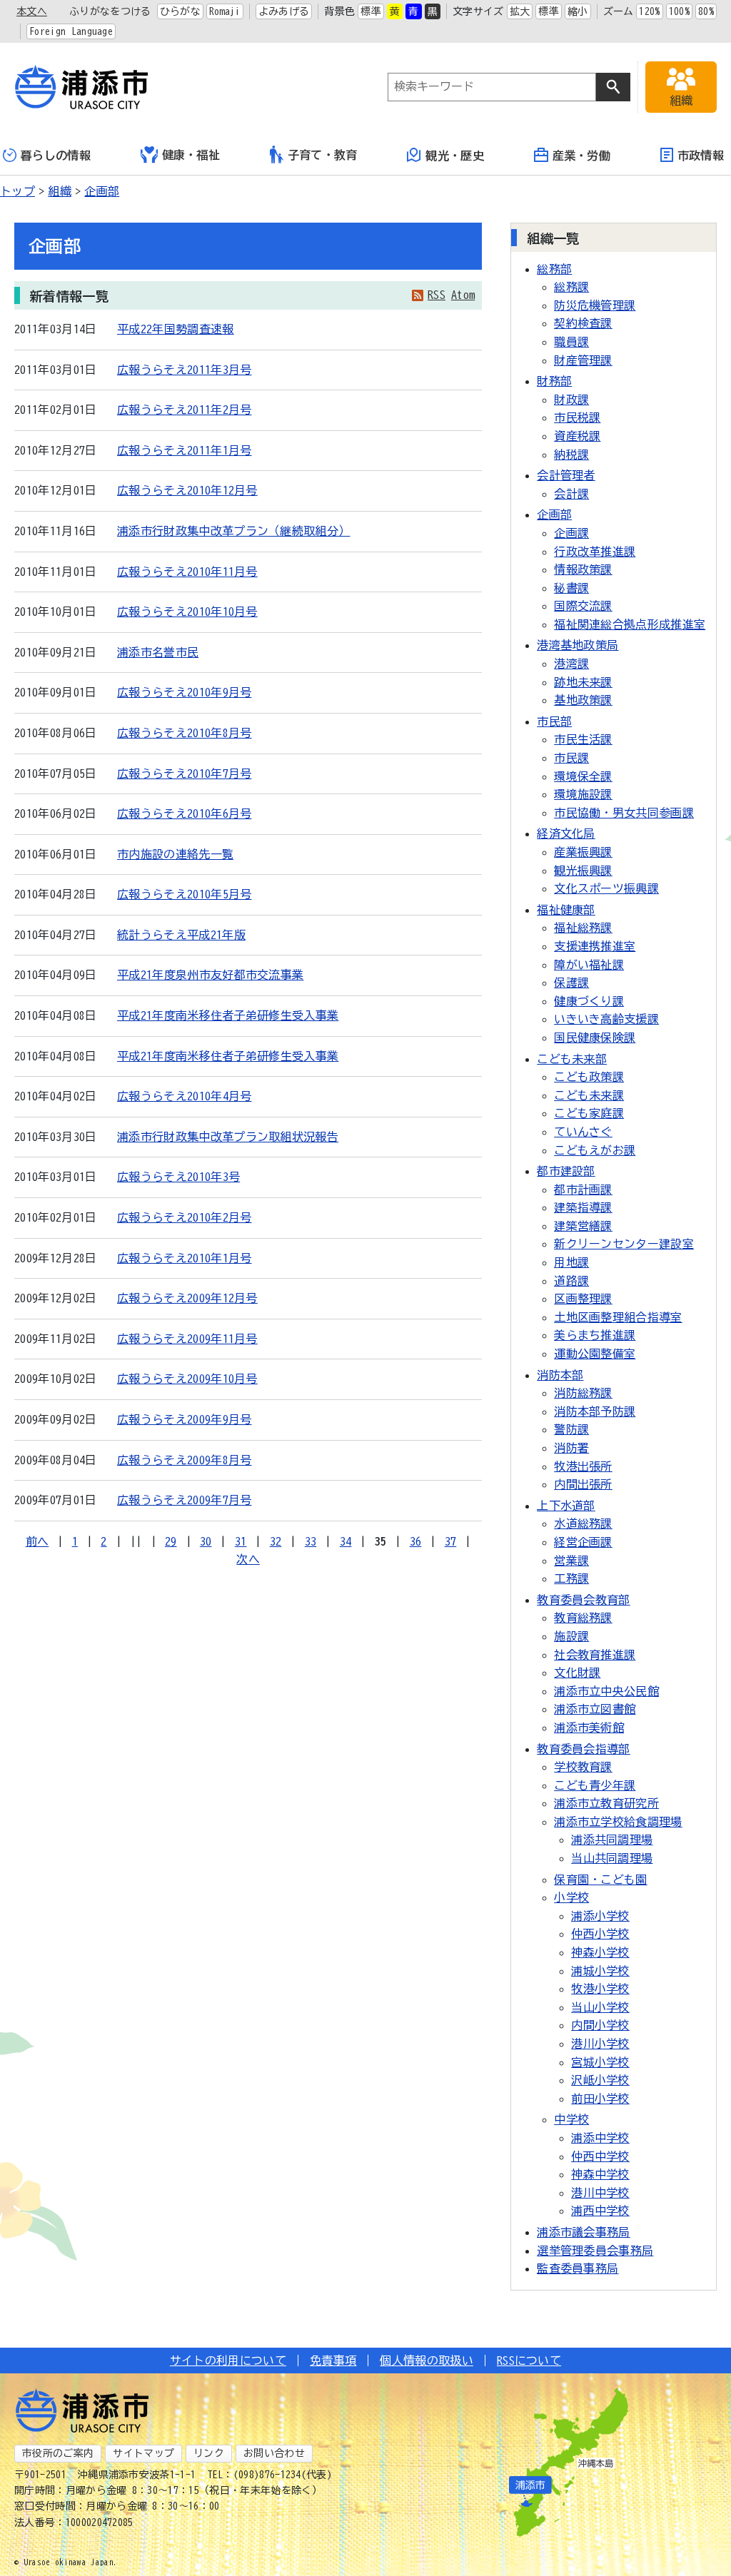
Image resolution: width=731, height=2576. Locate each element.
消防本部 (560, 1375)
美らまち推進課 (595, 1335)
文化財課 (577, 1673)
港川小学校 (600, 2044)
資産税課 (577, 436)
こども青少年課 (595, 1785)
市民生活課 (583, 739)
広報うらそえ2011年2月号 (184, 410)
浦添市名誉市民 (158, 652)
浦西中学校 (600, 2211)
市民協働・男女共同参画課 (624, 813)
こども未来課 (589, 1095)
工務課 (571, 1578)
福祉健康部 (566, 910)
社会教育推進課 (595, 1655)
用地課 (571, 1262)
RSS (437, 295)
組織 (60, 191)
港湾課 (571, 664)
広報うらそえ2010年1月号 (184, 1258)
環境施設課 (583, 794)
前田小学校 (600, 2099)
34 (346, 1541)
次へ (248, 1559)
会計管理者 (566, 475)
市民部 (554, 721)
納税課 (571, 455)
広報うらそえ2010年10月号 (187, 612)
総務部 (554, 269)
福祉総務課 (583, 928)
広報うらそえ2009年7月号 (184, 1500)
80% (706, 11)
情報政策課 (583, 569)
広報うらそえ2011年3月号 (184, 370)
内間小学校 (600, 2025)
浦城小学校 (600, 1971)
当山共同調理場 (612, 1858)
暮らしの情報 (56, 156)
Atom (463, 295)
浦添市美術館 (589, 1728)
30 (206, 1541)
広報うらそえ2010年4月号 (184, 1096)
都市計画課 (583, 1190)
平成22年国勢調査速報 (176, 329)
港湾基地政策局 (578, 645)
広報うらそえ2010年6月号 (184, 813)
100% (679, 11)
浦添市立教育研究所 (606, 1803)
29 (171, 1541)
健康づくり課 (589, 1001)
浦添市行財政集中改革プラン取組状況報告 (228, 1137)
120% (649, 11)
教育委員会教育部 (584, 1600)
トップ (17, 191)
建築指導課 (583, 1207)
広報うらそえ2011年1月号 (184, 450)
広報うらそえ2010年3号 (178, 1177)
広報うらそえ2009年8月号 (184, 1460)
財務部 (554, 381)
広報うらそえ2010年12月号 (187, 490)
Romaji (225, 11)
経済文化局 (566, 833)
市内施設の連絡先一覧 (175, 854)
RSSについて (529, 2361)
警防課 (571, 1429)
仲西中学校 (600, 2156)
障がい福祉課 (589, 965)
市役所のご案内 (58, 2453)
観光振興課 (583, 871)
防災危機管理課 (595, 305)
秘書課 (571, 588)
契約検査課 (583, 323)
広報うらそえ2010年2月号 (184, 1217)
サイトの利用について (228, 2361)
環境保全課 (583, 776)
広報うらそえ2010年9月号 (184, 692)
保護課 (571, 983)
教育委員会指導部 (584, 1749)
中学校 (571, 2119)
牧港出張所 (583, 1466)
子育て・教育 (323, 155)
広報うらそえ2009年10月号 (187, 1379)
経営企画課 (583, 1542)
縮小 (578, 11)
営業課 (571, 1561)
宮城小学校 (600, 2062)
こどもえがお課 (595, 1150)
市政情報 (701, 156)
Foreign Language (71, 31)
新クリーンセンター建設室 (624, 1244)
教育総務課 (583, 1618)
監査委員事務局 (578, 2268)
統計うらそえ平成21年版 (181, 935)
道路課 (571, 1281)
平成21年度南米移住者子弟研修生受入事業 (228, 1015)
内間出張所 (583, 1484)
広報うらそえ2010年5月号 (184, 894)
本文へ (32, 11)
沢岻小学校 (600, 2080)
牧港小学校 (600, 1989)
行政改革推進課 (595, 552)
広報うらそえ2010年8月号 (184, 733)
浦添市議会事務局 (584, 2232)
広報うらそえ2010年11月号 (187, 572)
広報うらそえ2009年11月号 (187, 1339)
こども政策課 (589, 1077)
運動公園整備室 (595, 1354)
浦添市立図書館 (595, 1709)
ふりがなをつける (110, 11)
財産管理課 (583, 360)
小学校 (571, 1897)
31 (241, 1541)
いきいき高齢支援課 (606, 1019)
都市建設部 (566, 1171)
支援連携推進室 (595, 946)
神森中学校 (600, 2174)
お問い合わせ (274, 2453)
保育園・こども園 (601, 1880)
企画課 (571, 533)
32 (276, 1541)
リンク (209, 2453)
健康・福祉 (191, 155)
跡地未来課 (583, 682)
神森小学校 (600, 1952)
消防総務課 (583, 1393)
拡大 (520, 11)
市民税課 (577, 417)
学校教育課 (583, 1767)
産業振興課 (583, 852)
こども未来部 (572, 1059)
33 (311, 1541)
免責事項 (333, 2361)
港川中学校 (600, 2193)
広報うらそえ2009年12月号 (187, 1298)
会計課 (571, 494)
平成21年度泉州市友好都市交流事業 (210, 975)
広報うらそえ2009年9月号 (184, 1419)
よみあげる (284, 11)
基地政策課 (583, 700)
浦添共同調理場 (612, 1840)
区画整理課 (583, 1299)
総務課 (571, 287)
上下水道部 (566, 1506)
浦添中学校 (600, 2138)
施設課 (571, 1636)
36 (416, 1541)
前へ (37, 1541)
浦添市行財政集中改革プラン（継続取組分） (233, 531)
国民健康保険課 (595, 1038)
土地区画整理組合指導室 (618, 1317)
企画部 (102, 191)
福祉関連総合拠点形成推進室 (630, 624)
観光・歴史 (455, 156)
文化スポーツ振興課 (606, 888)
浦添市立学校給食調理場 (618, 1822)
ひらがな (180, 11)
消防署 (571, 1448)
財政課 (571, 400)
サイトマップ (143, 2453)
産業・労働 (582, 156)
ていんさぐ (583, 1132)
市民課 (571, 758)
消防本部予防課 (595, 1411)
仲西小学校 (600, 1934)
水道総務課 (583, 1523)
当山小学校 (600, 2007)
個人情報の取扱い (427, 2361)
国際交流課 (583, 606)
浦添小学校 (600, 1916)
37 (451, 1541)
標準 (371, 11)
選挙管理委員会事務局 (595, 2251)
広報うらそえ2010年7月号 (184, 774)
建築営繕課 (583, 1226)
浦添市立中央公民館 (606, 1691)
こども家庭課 (589, 1113)
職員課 (571, 342)
